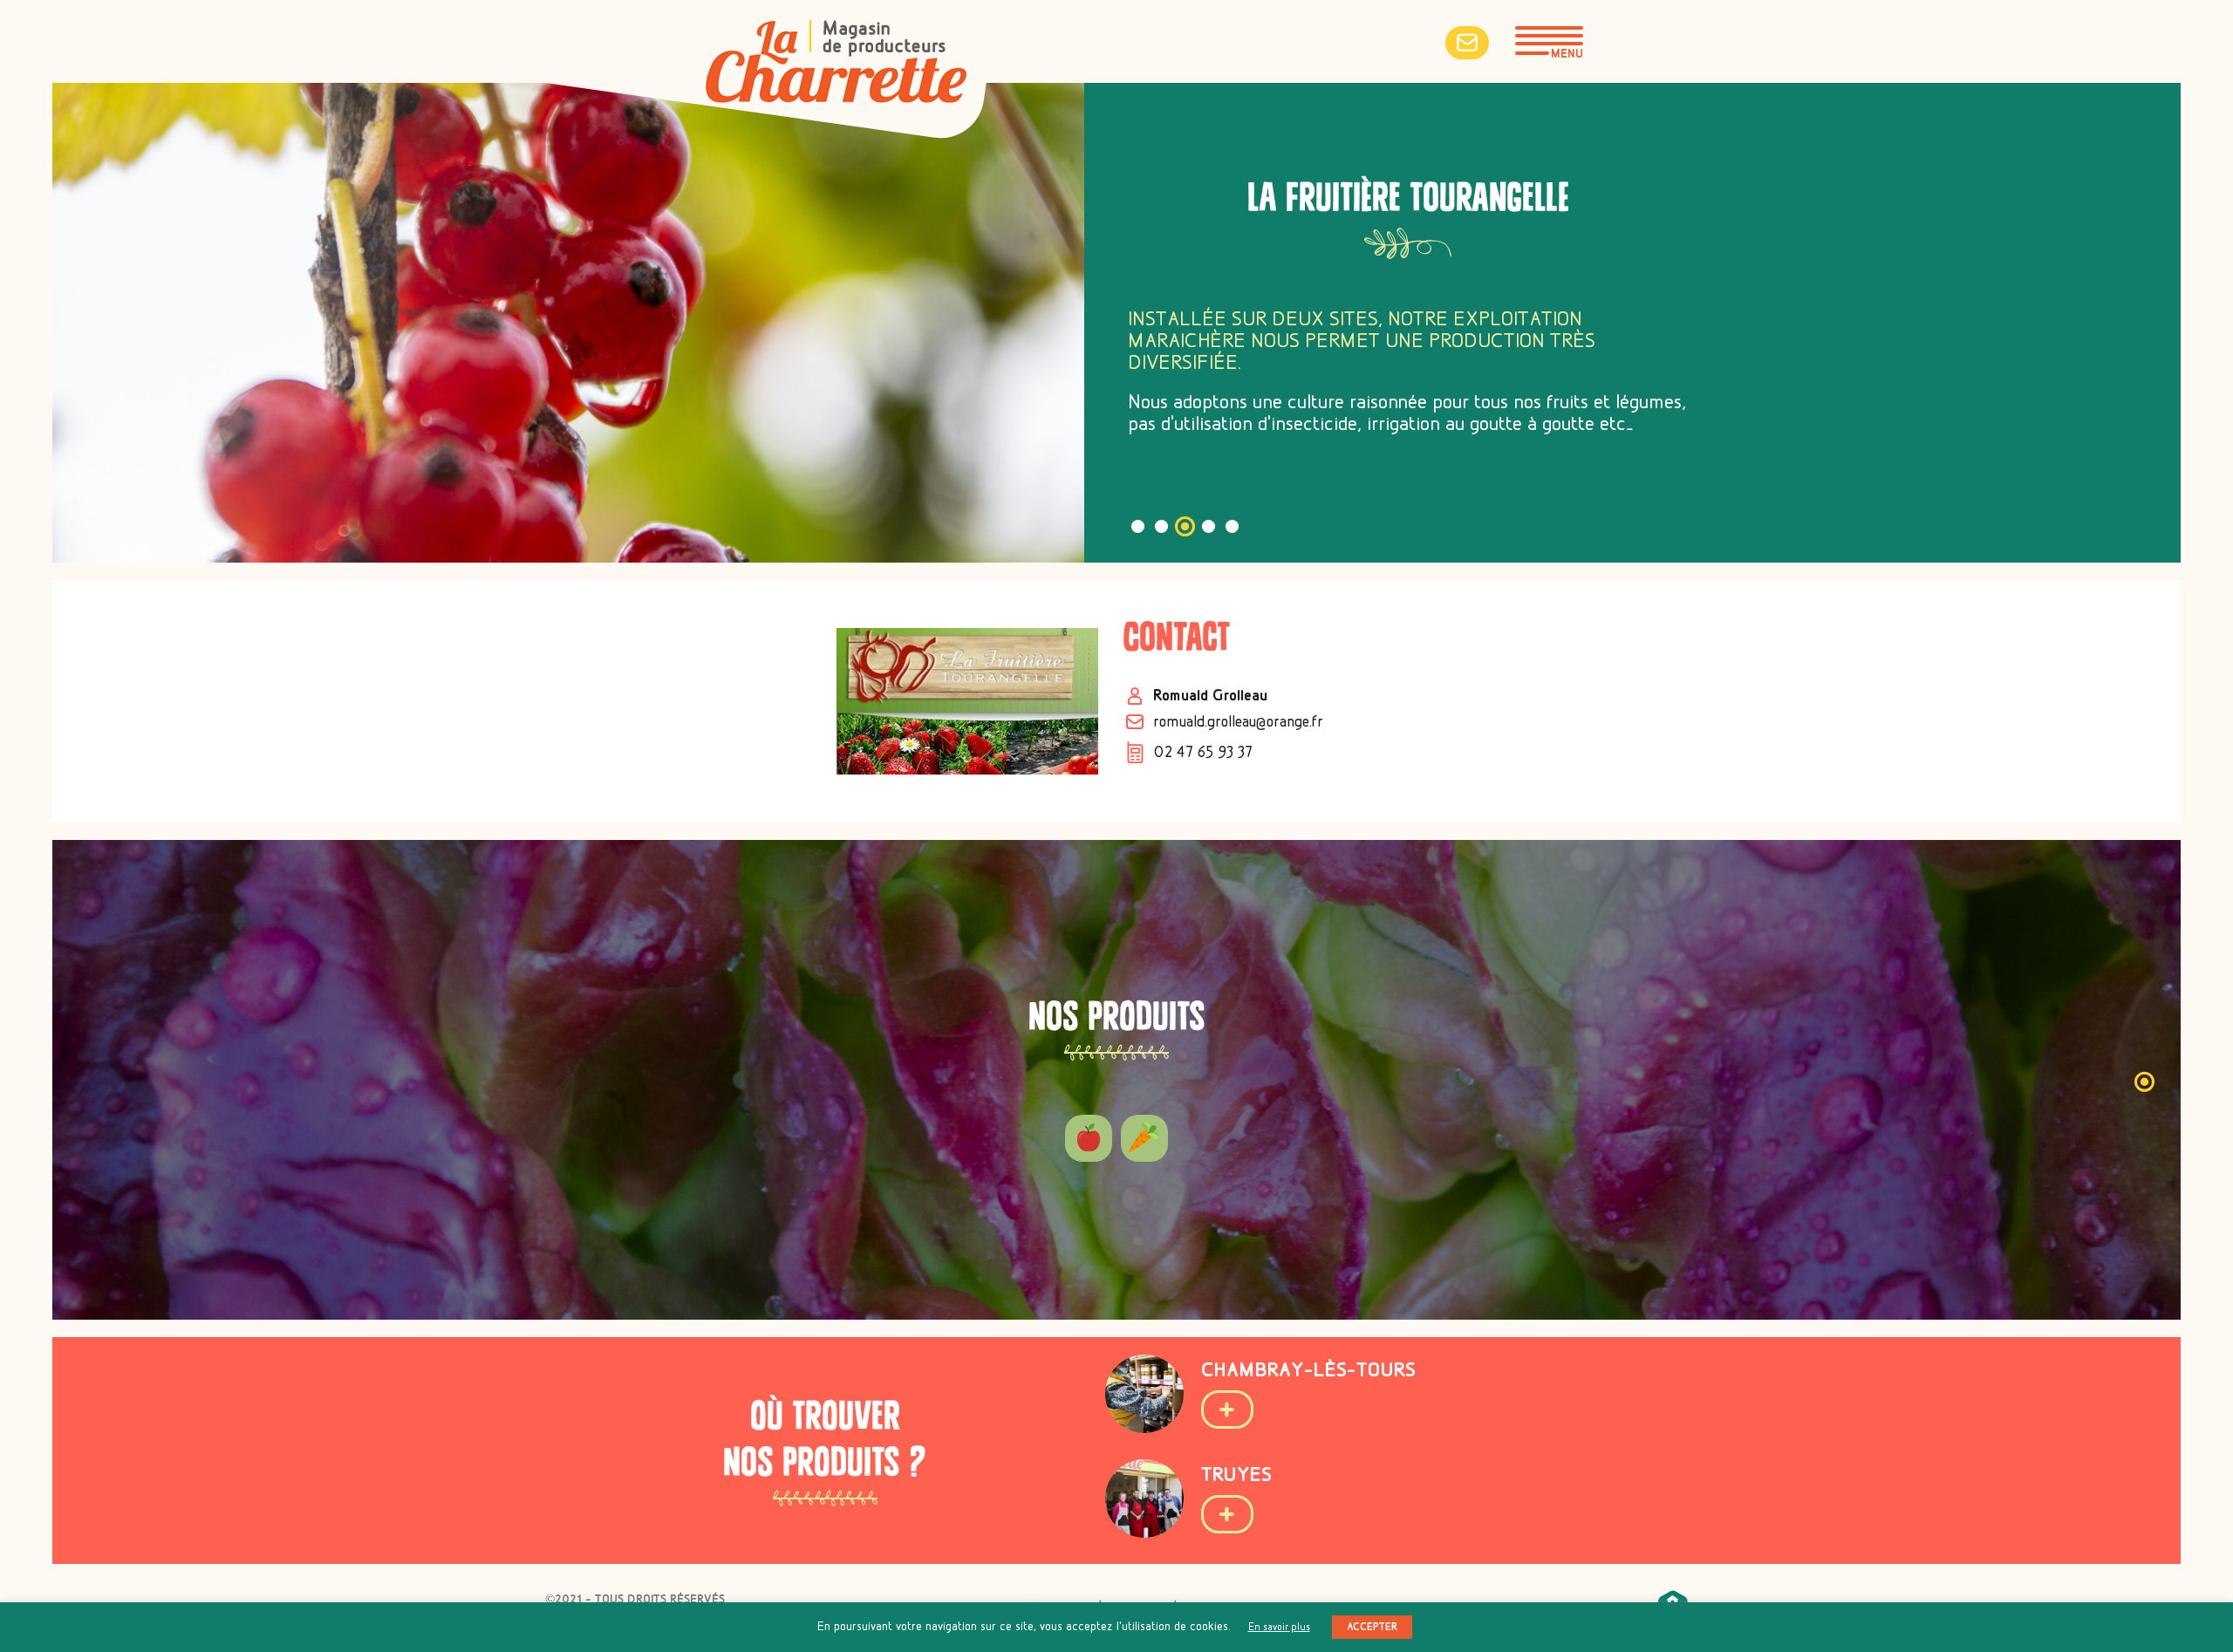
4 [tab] (1209, 526)
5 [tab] (1232, 526)
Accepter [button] (1372, 1627)
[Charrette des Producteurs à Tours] (836, 65)
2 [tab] (1161, 526)
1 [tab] (1138, 526)
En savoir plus (1279, 1627)
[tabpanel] (1116, 1080)
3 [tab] (1185, 526)
